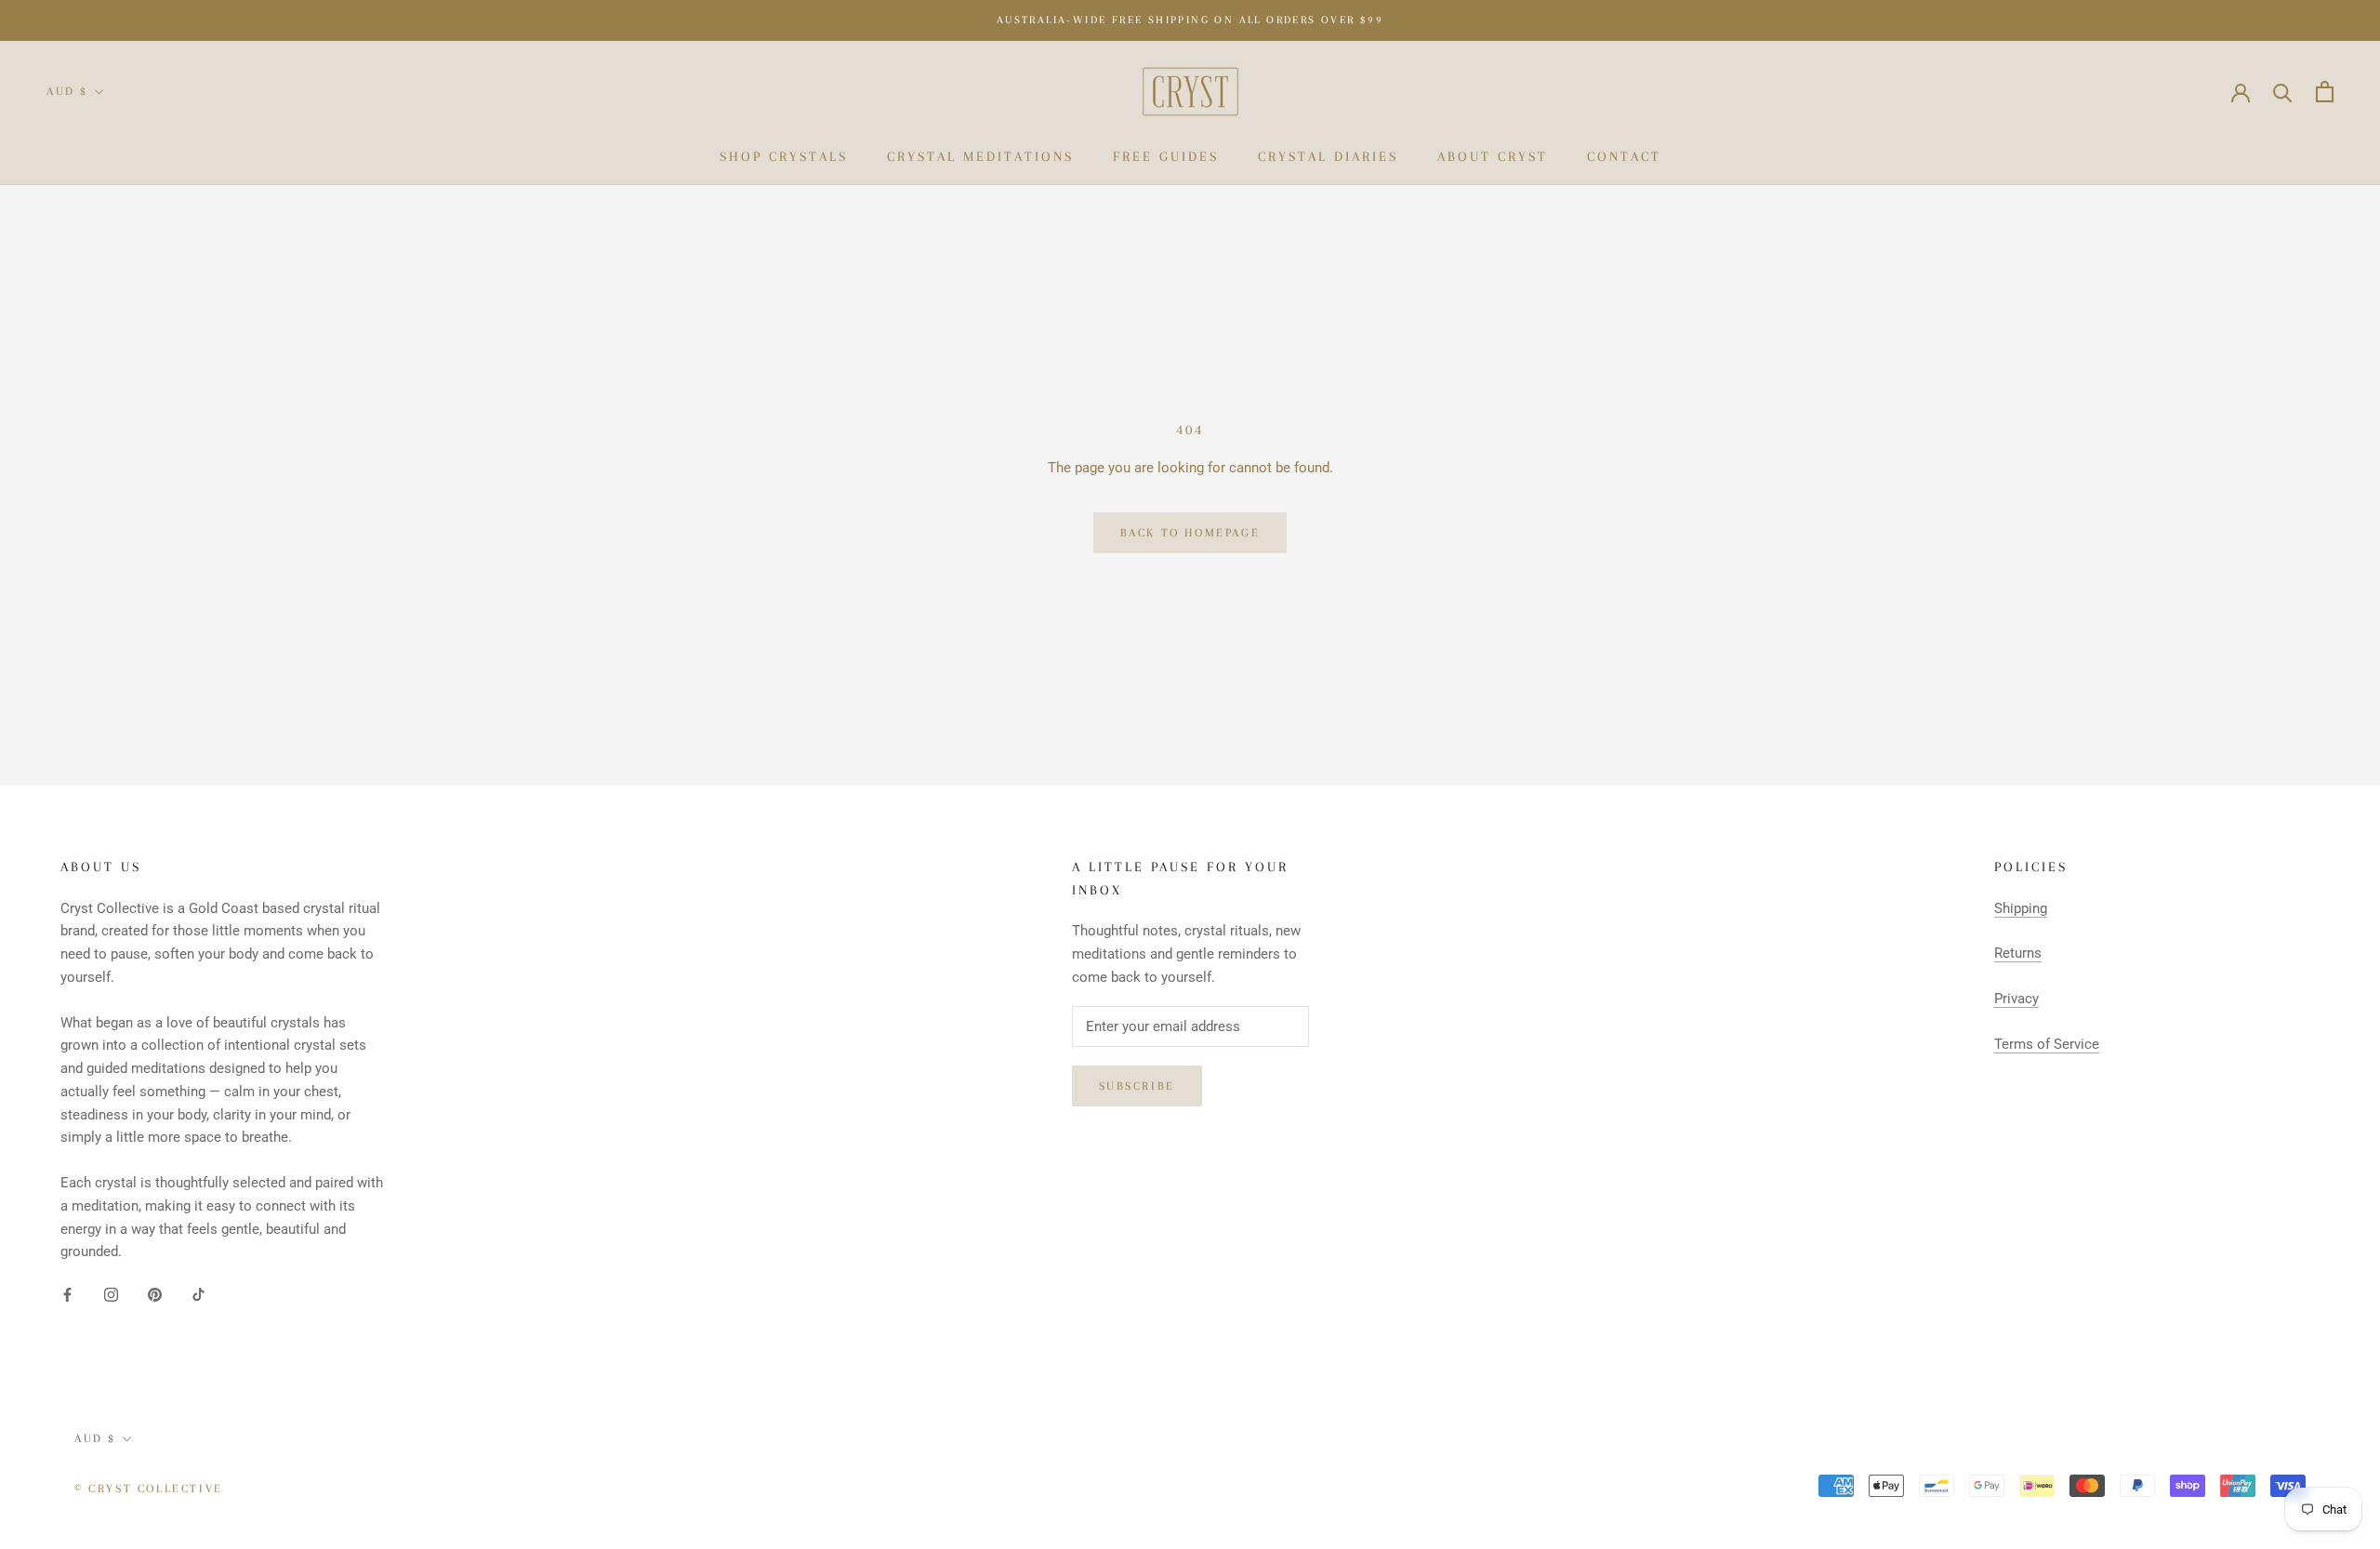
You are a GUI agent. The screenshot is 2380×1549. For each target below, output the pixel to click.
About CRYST (1493, 156)
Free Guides (1166, 156)
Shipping (2021, 908)
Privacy (2016, 999)
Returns (2018, 953)
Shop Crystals (784, 156)
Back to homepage (1190, 533)
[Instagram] (111, 1294)
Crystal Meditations (980, 156)
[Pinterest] (155, 1294)
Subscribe (1137, 1086)
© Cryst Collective (149, 1489)
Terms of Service (2047, 1044)
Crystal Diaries (1328, 156)
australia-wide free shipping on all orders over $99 (1190, 20)
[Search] (2283, 92)
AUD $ (67, 91)
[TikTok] (198, 1294)
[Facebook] (67, 1294)
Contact (1624, 156)
